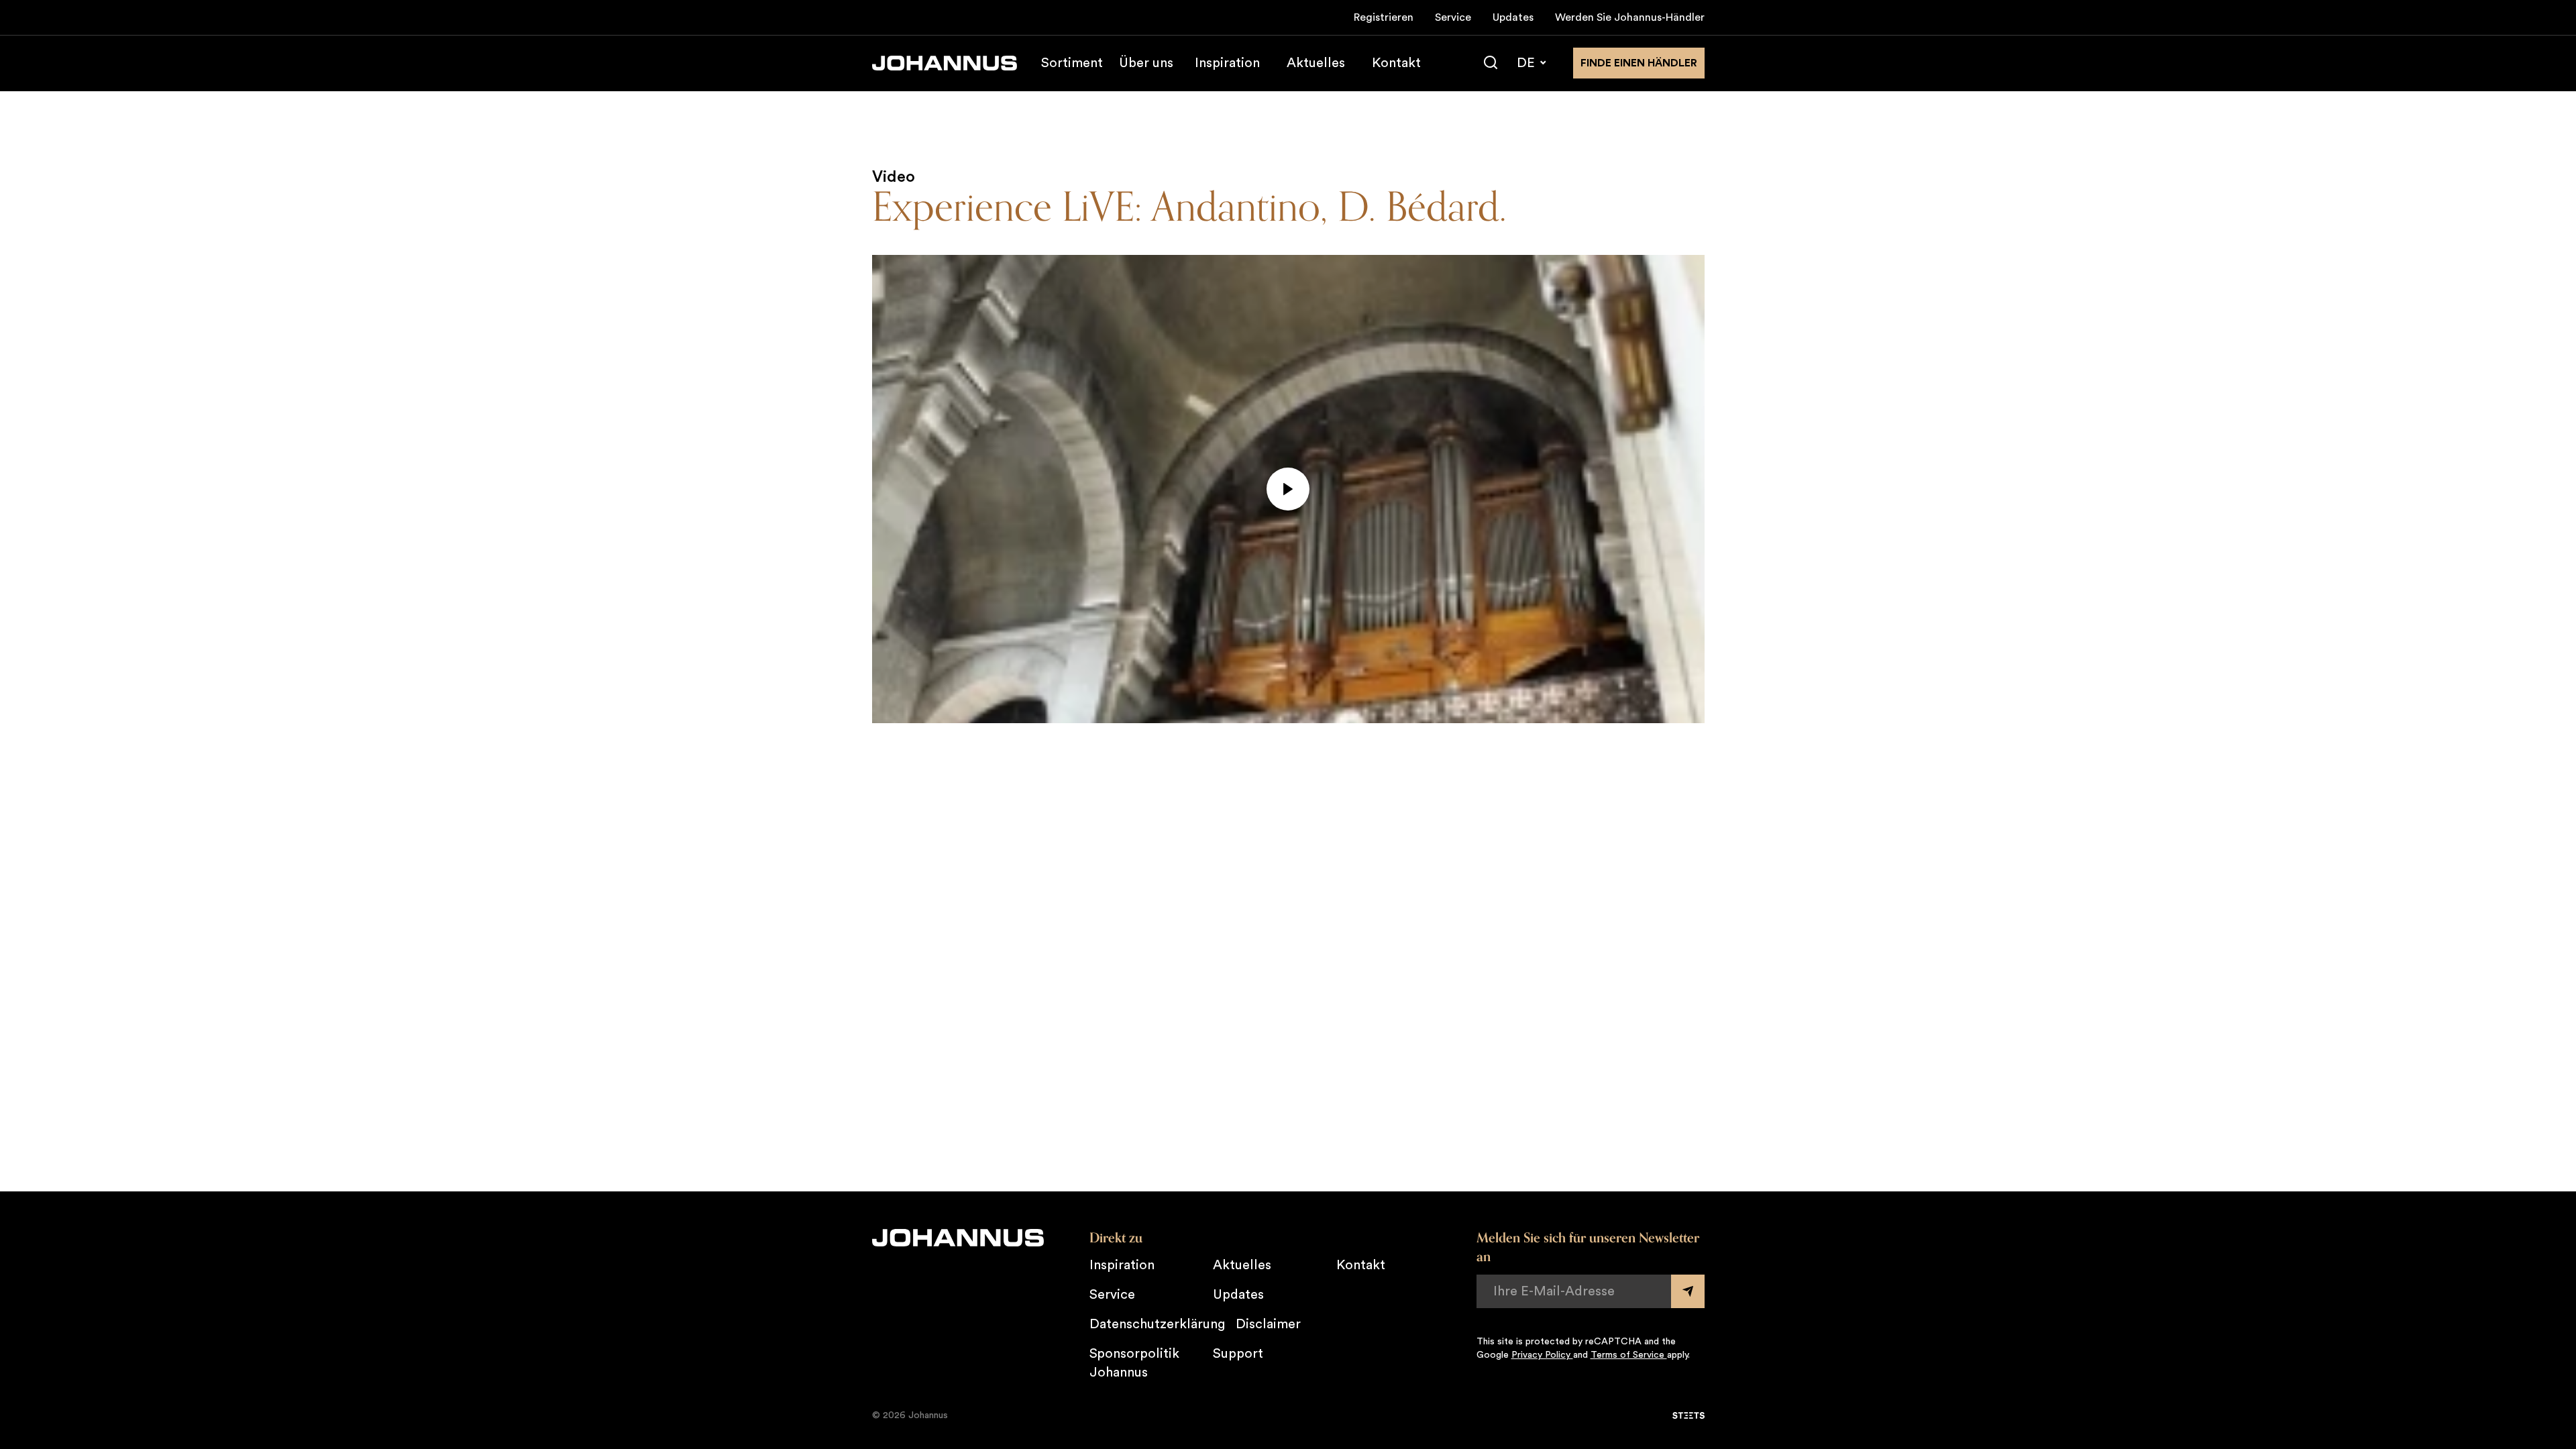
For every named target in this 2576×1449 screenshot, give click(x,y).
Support (1238, 1354)
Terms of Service (1629, 1355)
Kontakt (1396, 63)
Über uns (1146, 63)
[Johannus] (945, 63)
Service (1453, 17)
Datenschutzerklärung (1157, 1324)
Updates (1513, 17)
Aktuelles (1316, 63)
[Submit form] (1688, 1291)
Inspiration (1227, 63)
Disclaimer (1268, 1324)
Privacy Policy (1542, 1355)
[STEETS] (1688, 1415)
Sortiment (1072, 63)
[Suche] (1491, 63)
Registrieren (1384, 17)
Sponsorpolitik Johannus (1134, 1363)
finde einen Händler (1639, 63)
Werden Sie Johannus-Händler (1630, 17)
